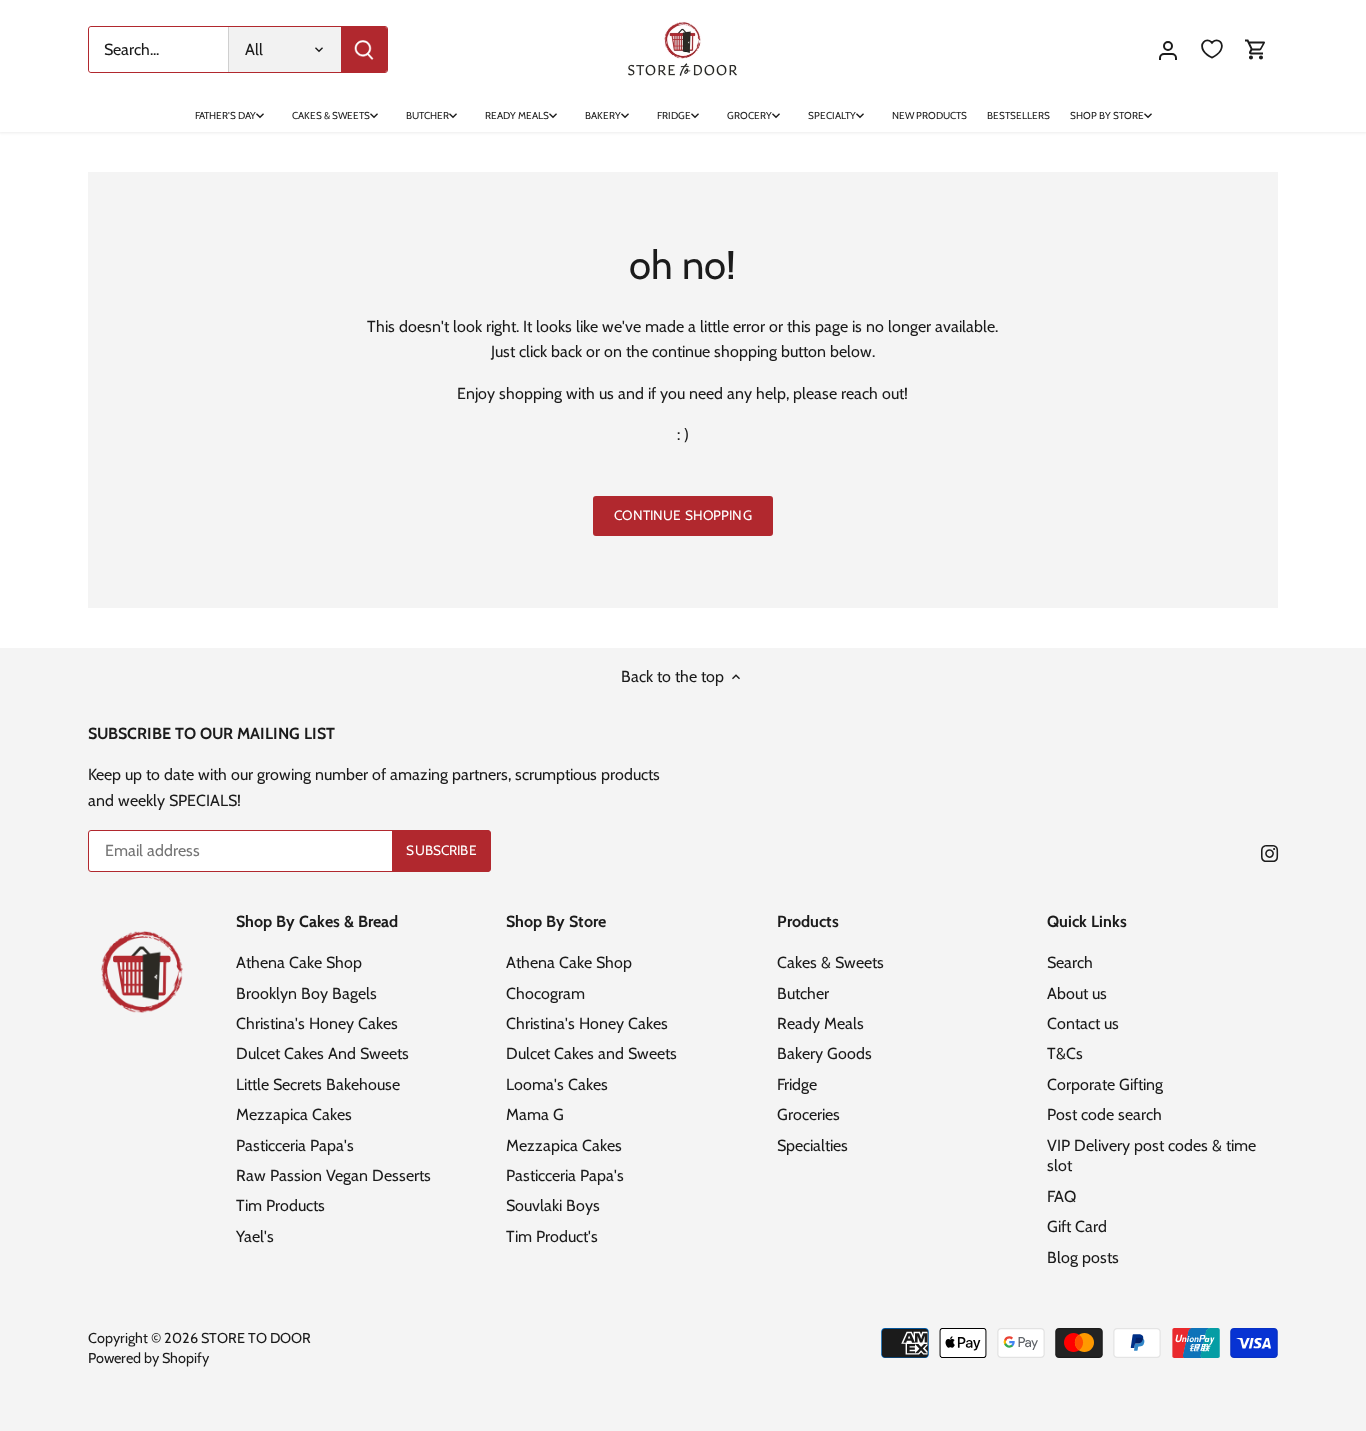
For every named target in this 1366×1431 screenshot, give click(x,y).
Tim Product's (552, 1236)
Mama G (535, 1114)
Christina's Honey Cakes (317, 1023)
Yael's (255, 1236)
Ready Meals (820, 1023)
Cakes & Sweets (830, 962)
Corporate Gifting (1105, 1084)
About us (1077, 993)
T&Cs (1065, 1053)
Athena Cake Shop (299, 962)
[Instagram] (1269, 852)
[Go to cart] (1256, 49)
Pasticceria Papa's (295, 1145)
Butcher (803, 993)
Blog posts (1083, 1257)
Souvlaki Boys (553, 1205)
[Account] (1168, 49)
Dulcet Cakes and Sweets (591, 1053)
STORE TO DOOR (256, 1338)
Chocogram (545, 993)
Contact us (1083, 1023)
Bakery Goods (824, 1053)
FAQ (1061, 1196)
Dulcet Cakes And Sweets (322, 1053)
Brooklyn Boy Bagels (306, 993)
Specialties (812, 1145)
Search (1070, 962)
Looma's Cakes (557, 1084)
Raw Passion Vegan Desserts (333, 1175)
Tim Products (280, 1205)
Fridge (797, 1084)
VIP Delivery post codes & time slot (1151, 1156)
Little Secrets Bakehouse (318, 1084)
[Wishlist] (1212, 49)
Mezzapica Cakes (294, 1114)
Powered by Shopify (148, 1358)
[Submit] (364, 49)
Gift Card (1077, 1226)
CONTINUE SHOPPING (682, 515)
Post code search (1104, 1114)
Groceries (808, 1114)
